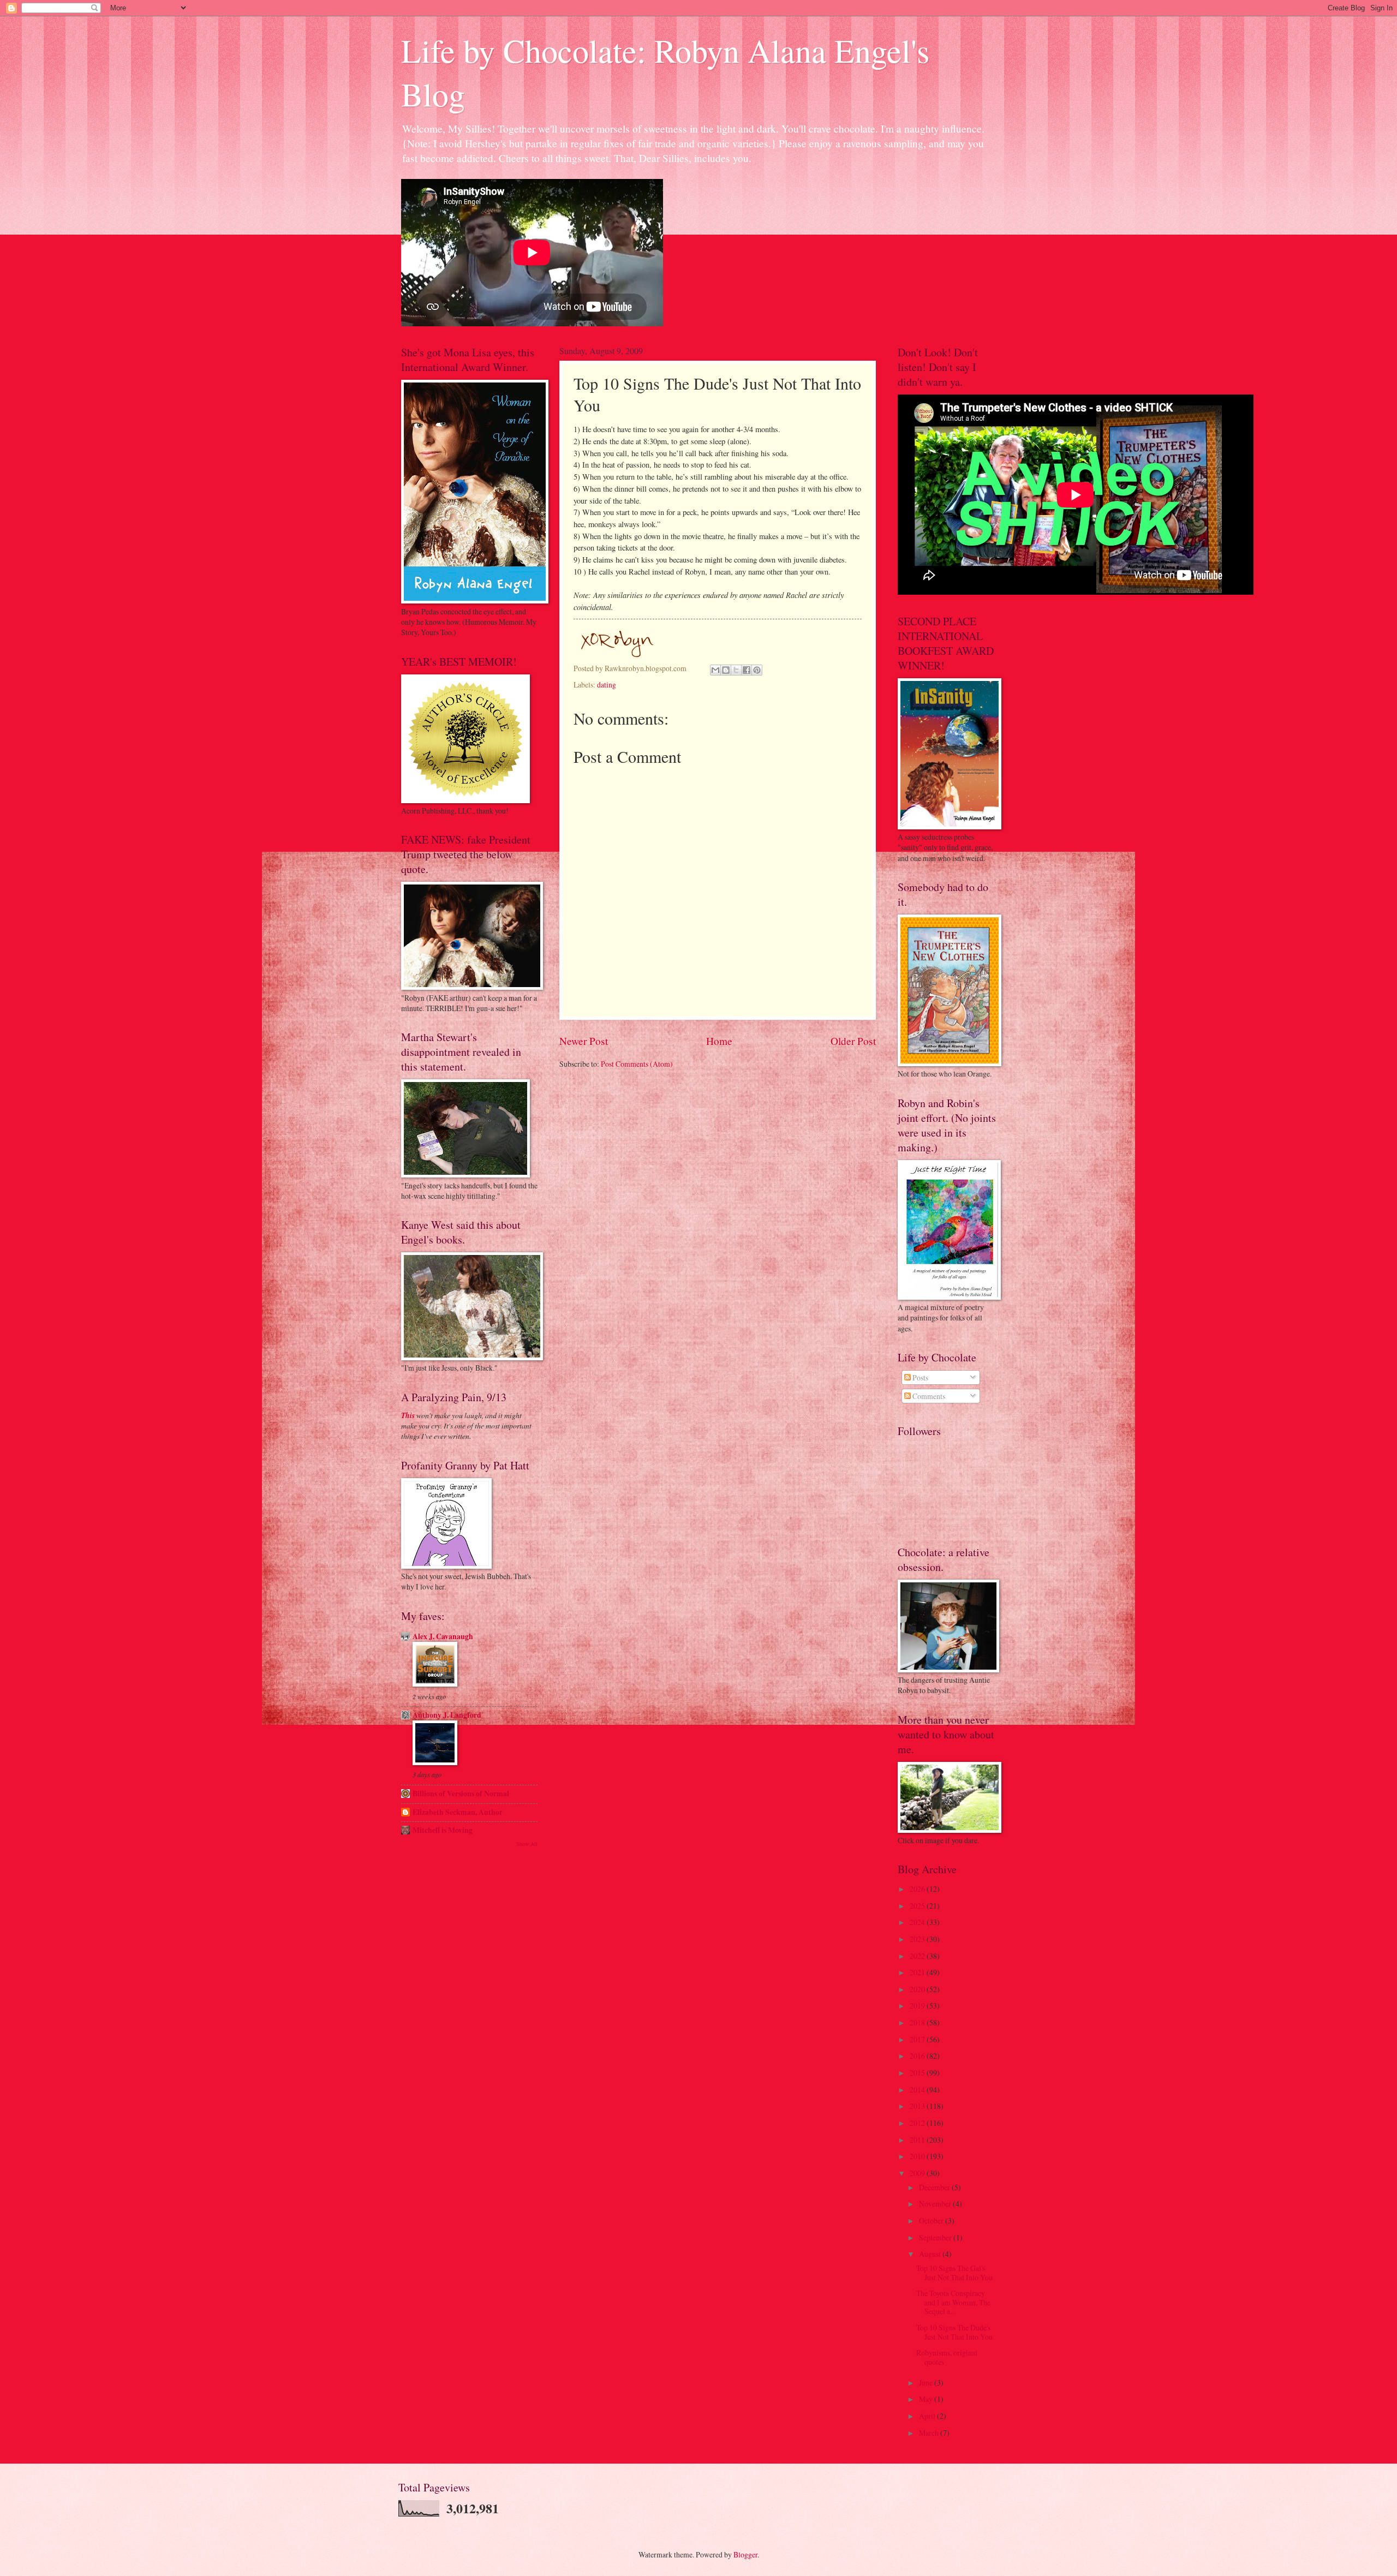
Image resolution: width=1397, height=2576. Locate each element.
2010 (918, 2156)
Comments (928, 1396)
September (936, 2237)
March (930, 2433)
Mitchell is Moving (443, 1830)
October (932, 2221)
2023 (918, 1939)
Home (719, 1041)
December (935, 2187)
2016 (918, 2056)
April (928, 2416)
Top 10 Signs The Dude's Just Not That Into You (954, 2332)
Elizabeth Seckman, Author (458, 1812)
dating (607, 685)
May (927, 2399)
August (931, 2254)
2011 (918, 2140)
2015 (918, 2073)
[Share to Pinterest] (757, 670)
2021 (918, 1972)
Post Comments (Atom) (637, 1064)
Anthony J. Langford (447, 1715)
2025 (918, 1906)
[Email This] (715, 670)
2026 (918, 1889)
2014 (918, 2090)
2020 (918, 1989)
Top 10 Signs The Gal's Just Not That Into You (954, 2273)
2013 (918, 2106)
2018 (918, 2022)
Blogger (745, 2554)
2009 (918, 2173)
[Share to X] (736, 670)
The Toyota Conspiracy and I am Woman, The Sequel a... (953, 2302)
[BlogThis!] (726, 670)
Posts (920, 1377)
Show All (527, 1844)
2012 (918, 2123)
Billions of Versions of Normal (461, 1794)
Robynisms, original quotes (947, 2357)
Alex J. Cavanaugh (443, 1636)
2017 (918, 2039)
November (936, 2204)
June (927, 2383)
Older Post (853, 1041)
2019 (918, 2006)
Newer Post (584, 1041)
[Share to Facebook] (747, 670)
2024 (918, 1922)
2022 (918, 1956)
